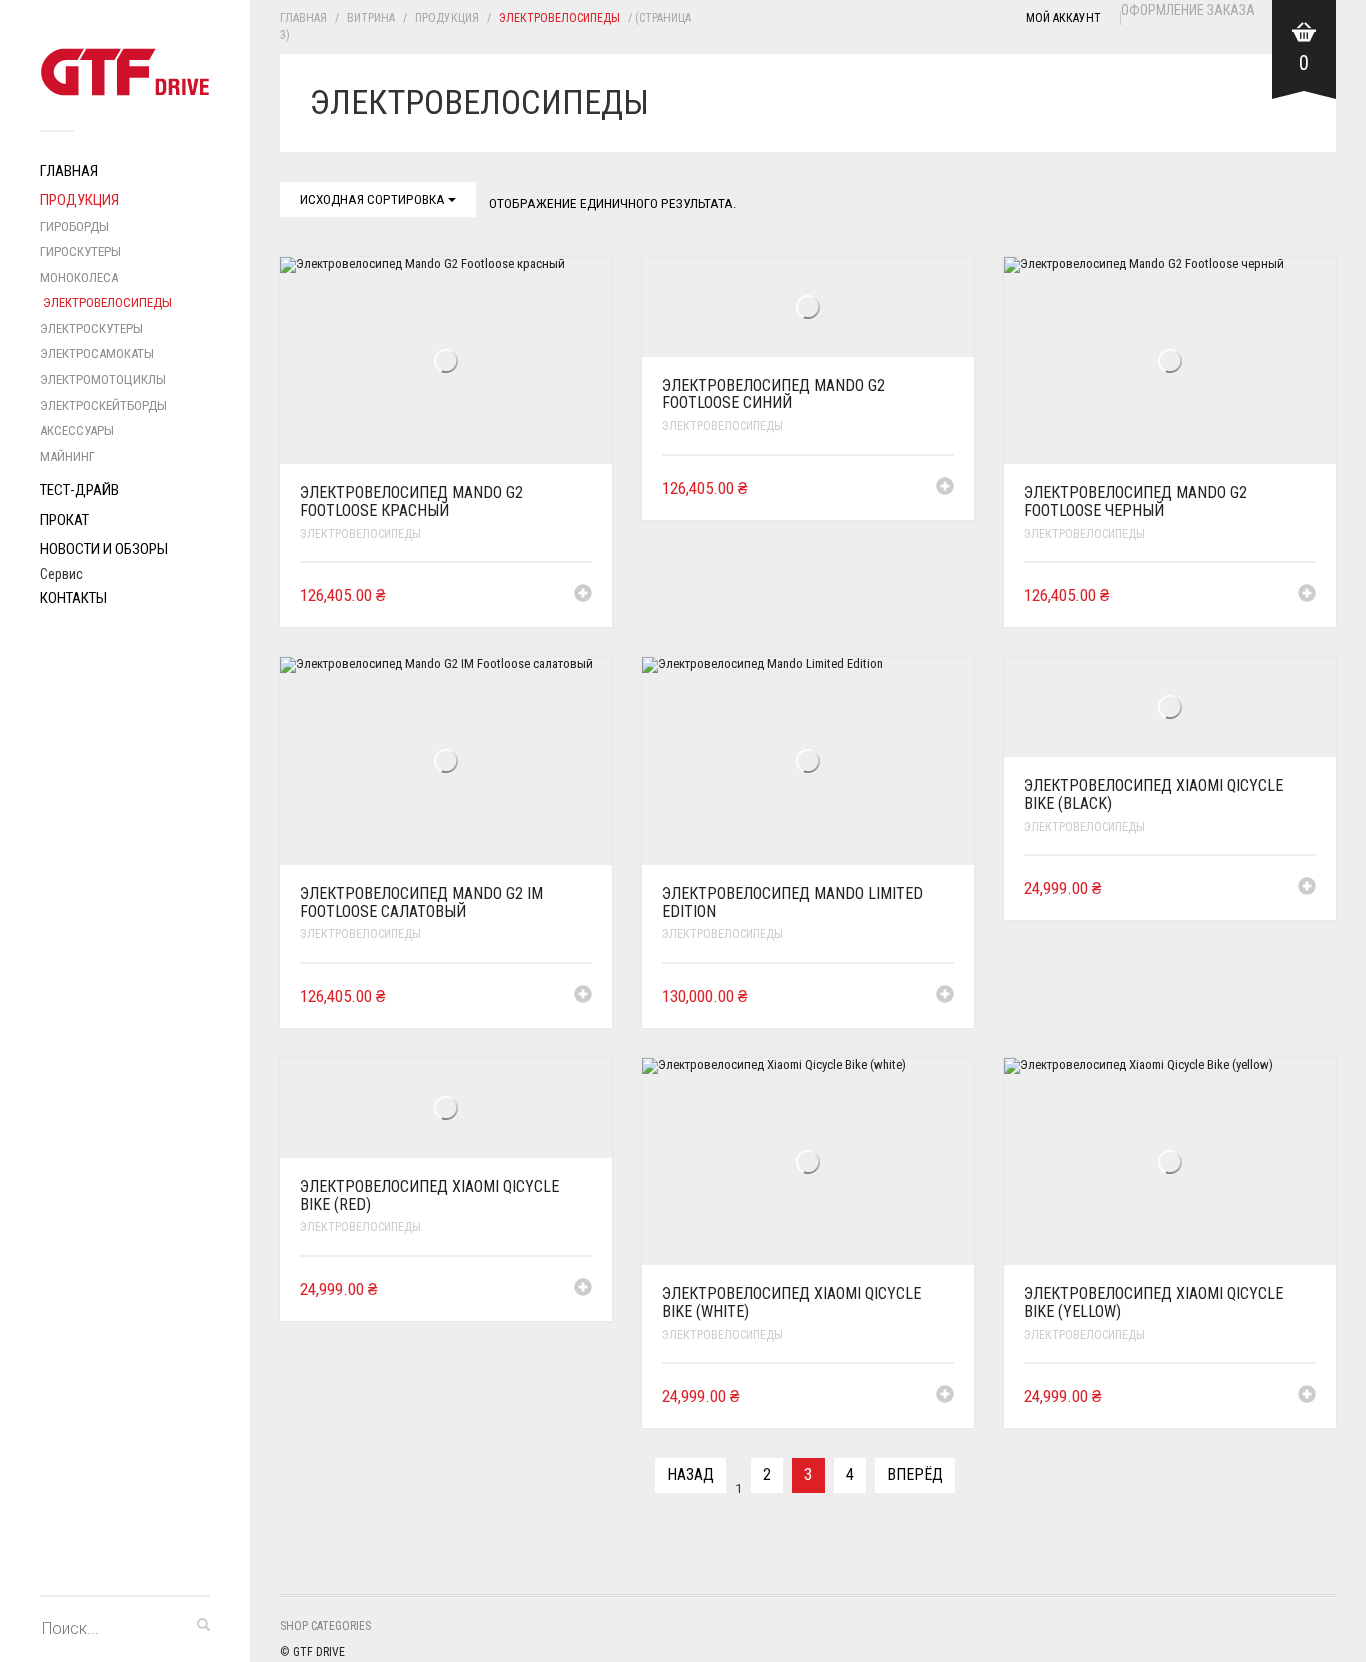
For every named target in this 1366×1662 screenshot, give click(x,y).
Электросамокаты (97, 353)
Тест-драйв (79, 490)
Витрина (371, 18)
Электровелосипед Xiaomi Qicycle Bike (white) (791, 1302)
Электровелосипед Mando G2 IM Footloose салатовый (421, 902)
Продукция (79, 200)
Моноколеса (79, 277)
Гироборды (74, 226)
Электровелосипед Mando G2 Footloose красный (411, 501)
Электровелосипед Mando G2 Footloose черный (1135, 501)
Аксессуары (77, 430)
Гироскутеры (80, 251)
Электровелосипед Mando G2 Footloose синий (773, 394)
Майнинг (67, 456)
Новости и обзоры (104, 549)
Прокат (64, 520)
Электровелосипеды (107, 302)
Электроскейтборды (103, 405)
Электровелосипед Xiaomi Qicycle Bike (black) (1153, 794)
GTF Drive (319, 1652)
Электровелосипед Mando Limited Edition (792, 902)
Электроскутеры (91, 328)
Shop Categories (325, 1626)
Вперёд (915, 1474)
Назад (690, 1474)
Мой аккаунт (1063, 18)
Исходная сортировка (374, 199)
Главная (69, 171)
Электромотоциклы (103, 379)
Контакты (73, 598)
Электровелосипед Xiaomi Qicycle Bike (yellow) (1153, 1302)
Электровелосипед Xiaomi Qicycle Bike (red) (429, 1195)
